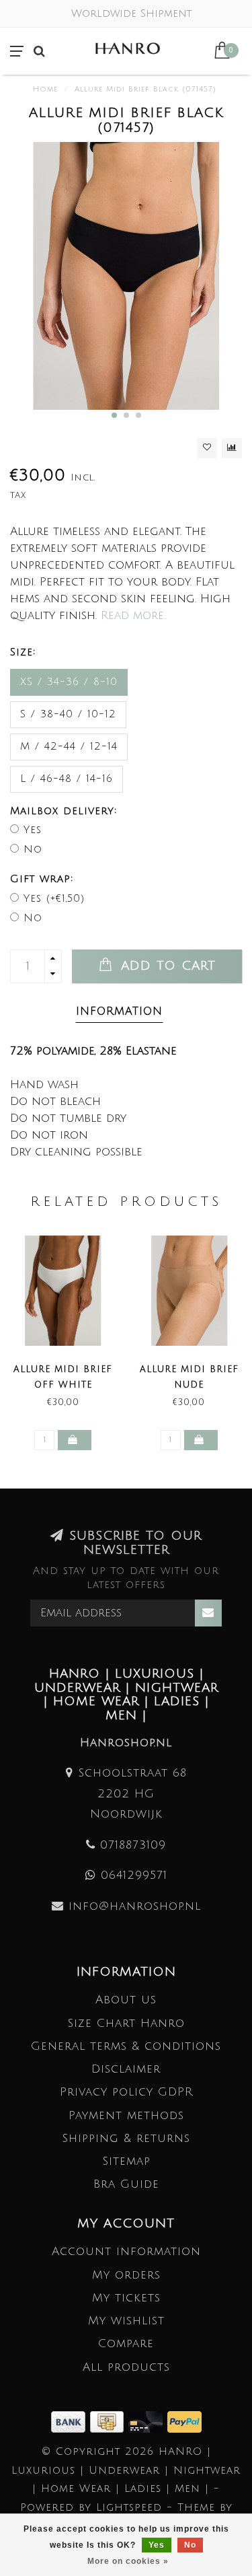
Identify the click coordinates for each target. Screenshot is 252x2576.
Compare (126, 2344)
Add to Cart (166, 966)
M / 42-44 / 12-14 (69, 746)
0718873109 (133, 1845)
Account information (126, 2251)
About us (126, 2000)
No (33, 849)
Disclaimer (126, 2069)
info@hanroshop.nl (135, 1906)
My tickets (126, 2298)
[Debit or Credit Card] (148, 2421)
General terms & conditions (126, 2046)
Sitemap (126, 2161)
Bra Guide (126, 2184)
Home (45, 90)
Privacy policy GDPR (126, 2092)
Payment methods (126, 2115)
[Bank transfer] (71, 2421)
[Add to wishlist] (207, 448)
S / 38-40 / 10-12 (68, 714)
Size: (23, 652)
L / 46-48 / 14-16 (67, 779)
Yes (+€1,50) (54, 898)
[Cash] (109, 2421)
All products (126, 2367)
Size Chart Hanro (126, 2023)
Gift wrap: (42, 879)
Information (119, 1011)
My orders (126, 2275)
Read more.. (134, 615)
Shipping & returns (126, 2138)
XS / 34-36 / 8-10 (69, 682)
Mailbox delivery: (64, 811)
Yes (33, 830)
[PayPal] (184, 2421)
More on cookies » (128, 2561)
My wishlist (126, 2321)
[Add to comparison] (232, 448)
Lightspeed (129, 2507)
